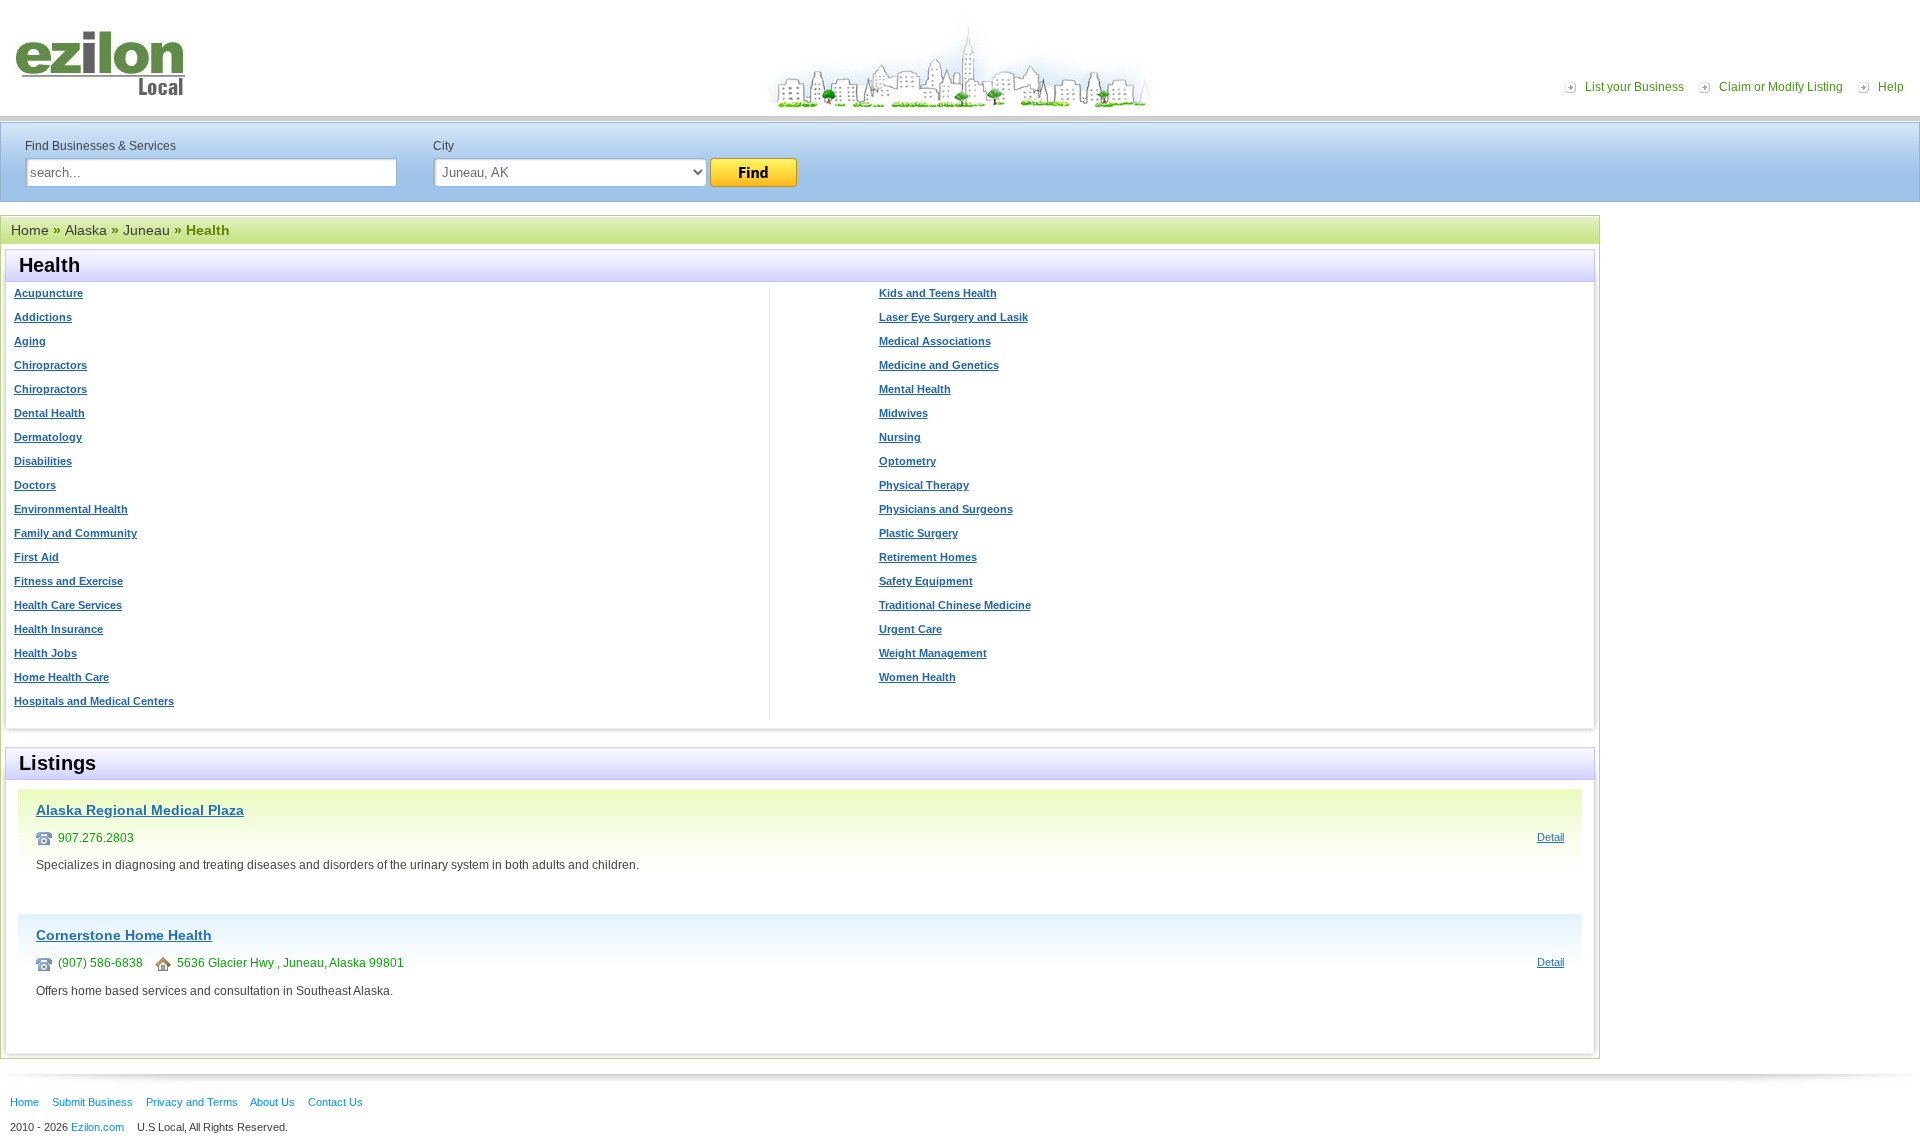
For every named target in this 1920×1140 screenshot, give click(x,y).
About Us (272, 1102)
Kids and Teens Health (938, 293)
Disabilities (43, 461)
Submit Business (92, 1102)
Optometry (907, 461)
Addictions (43, 317)
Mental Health (915, 389)
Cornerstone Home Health (124, 935)
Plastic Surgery (918, 533)
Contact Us (335, 1102)
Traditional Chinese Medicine (955, 605)
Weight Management (933, 653)
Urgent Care (910, 629)
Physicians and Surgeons (946, 509)
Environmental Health (71, 509)
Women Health (917, 677)
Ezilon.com (97, 1127)
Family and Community (75, 533)
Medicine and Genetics (939, 365)
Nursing (900, 437)
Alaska (86, 230)
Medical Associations (935, 341)
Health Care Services (68, 605)
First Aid (36, 557)
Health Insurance (58, 629)
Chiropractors (50, 365)
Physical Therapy (924, 485)
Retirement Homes (928, 557)
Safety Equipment (926, 581)
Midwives (903, 413)
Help (1891, 87)
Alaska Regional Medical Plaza (140, 810)
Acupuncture (48, 293)
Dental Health (49, 413)
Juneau (146, 230)
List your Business (1634, 87)
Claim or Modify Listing (1781, 87)
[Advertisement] (1765, 338)
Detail (1550, 837)
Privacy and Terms (192, 1102)
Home (30, 230)
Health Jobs (45, 653)
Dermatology (48, 437)
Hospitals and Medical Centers (94, 701)
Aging (30, 341)
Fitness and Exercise (68, 581)
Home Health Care (61, 677)
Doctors (35, 485)
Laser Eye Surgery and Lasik (953, 317)
